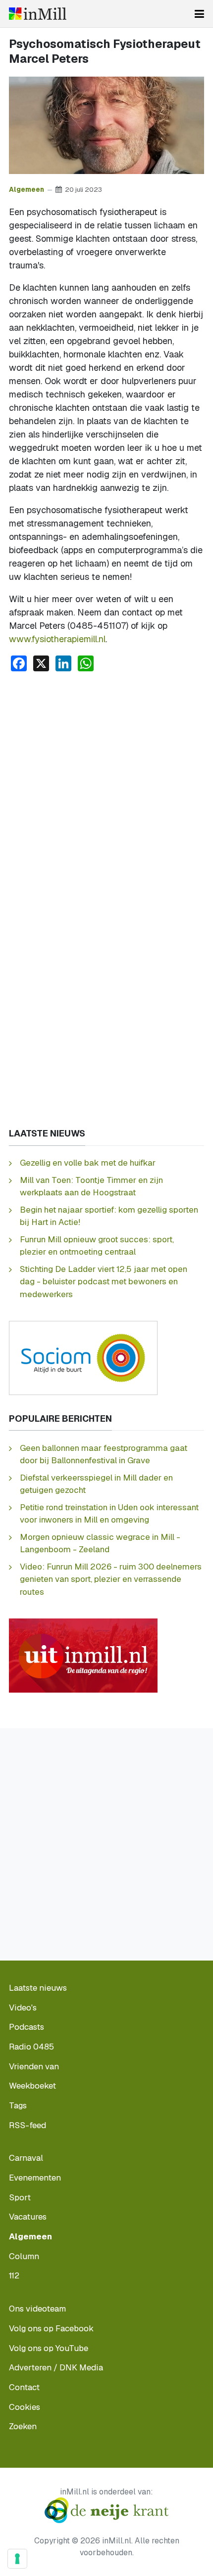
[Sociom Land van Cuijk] (83, 1357)
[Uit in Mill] (83, 1654)
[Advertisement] (106, 791)
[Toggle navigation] (199, 14)
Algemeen (27, 189)
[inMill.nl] (38, 14)
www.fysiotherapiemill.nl (57, 639)
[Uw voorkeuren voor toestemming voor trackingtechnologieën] (17, 2559)
